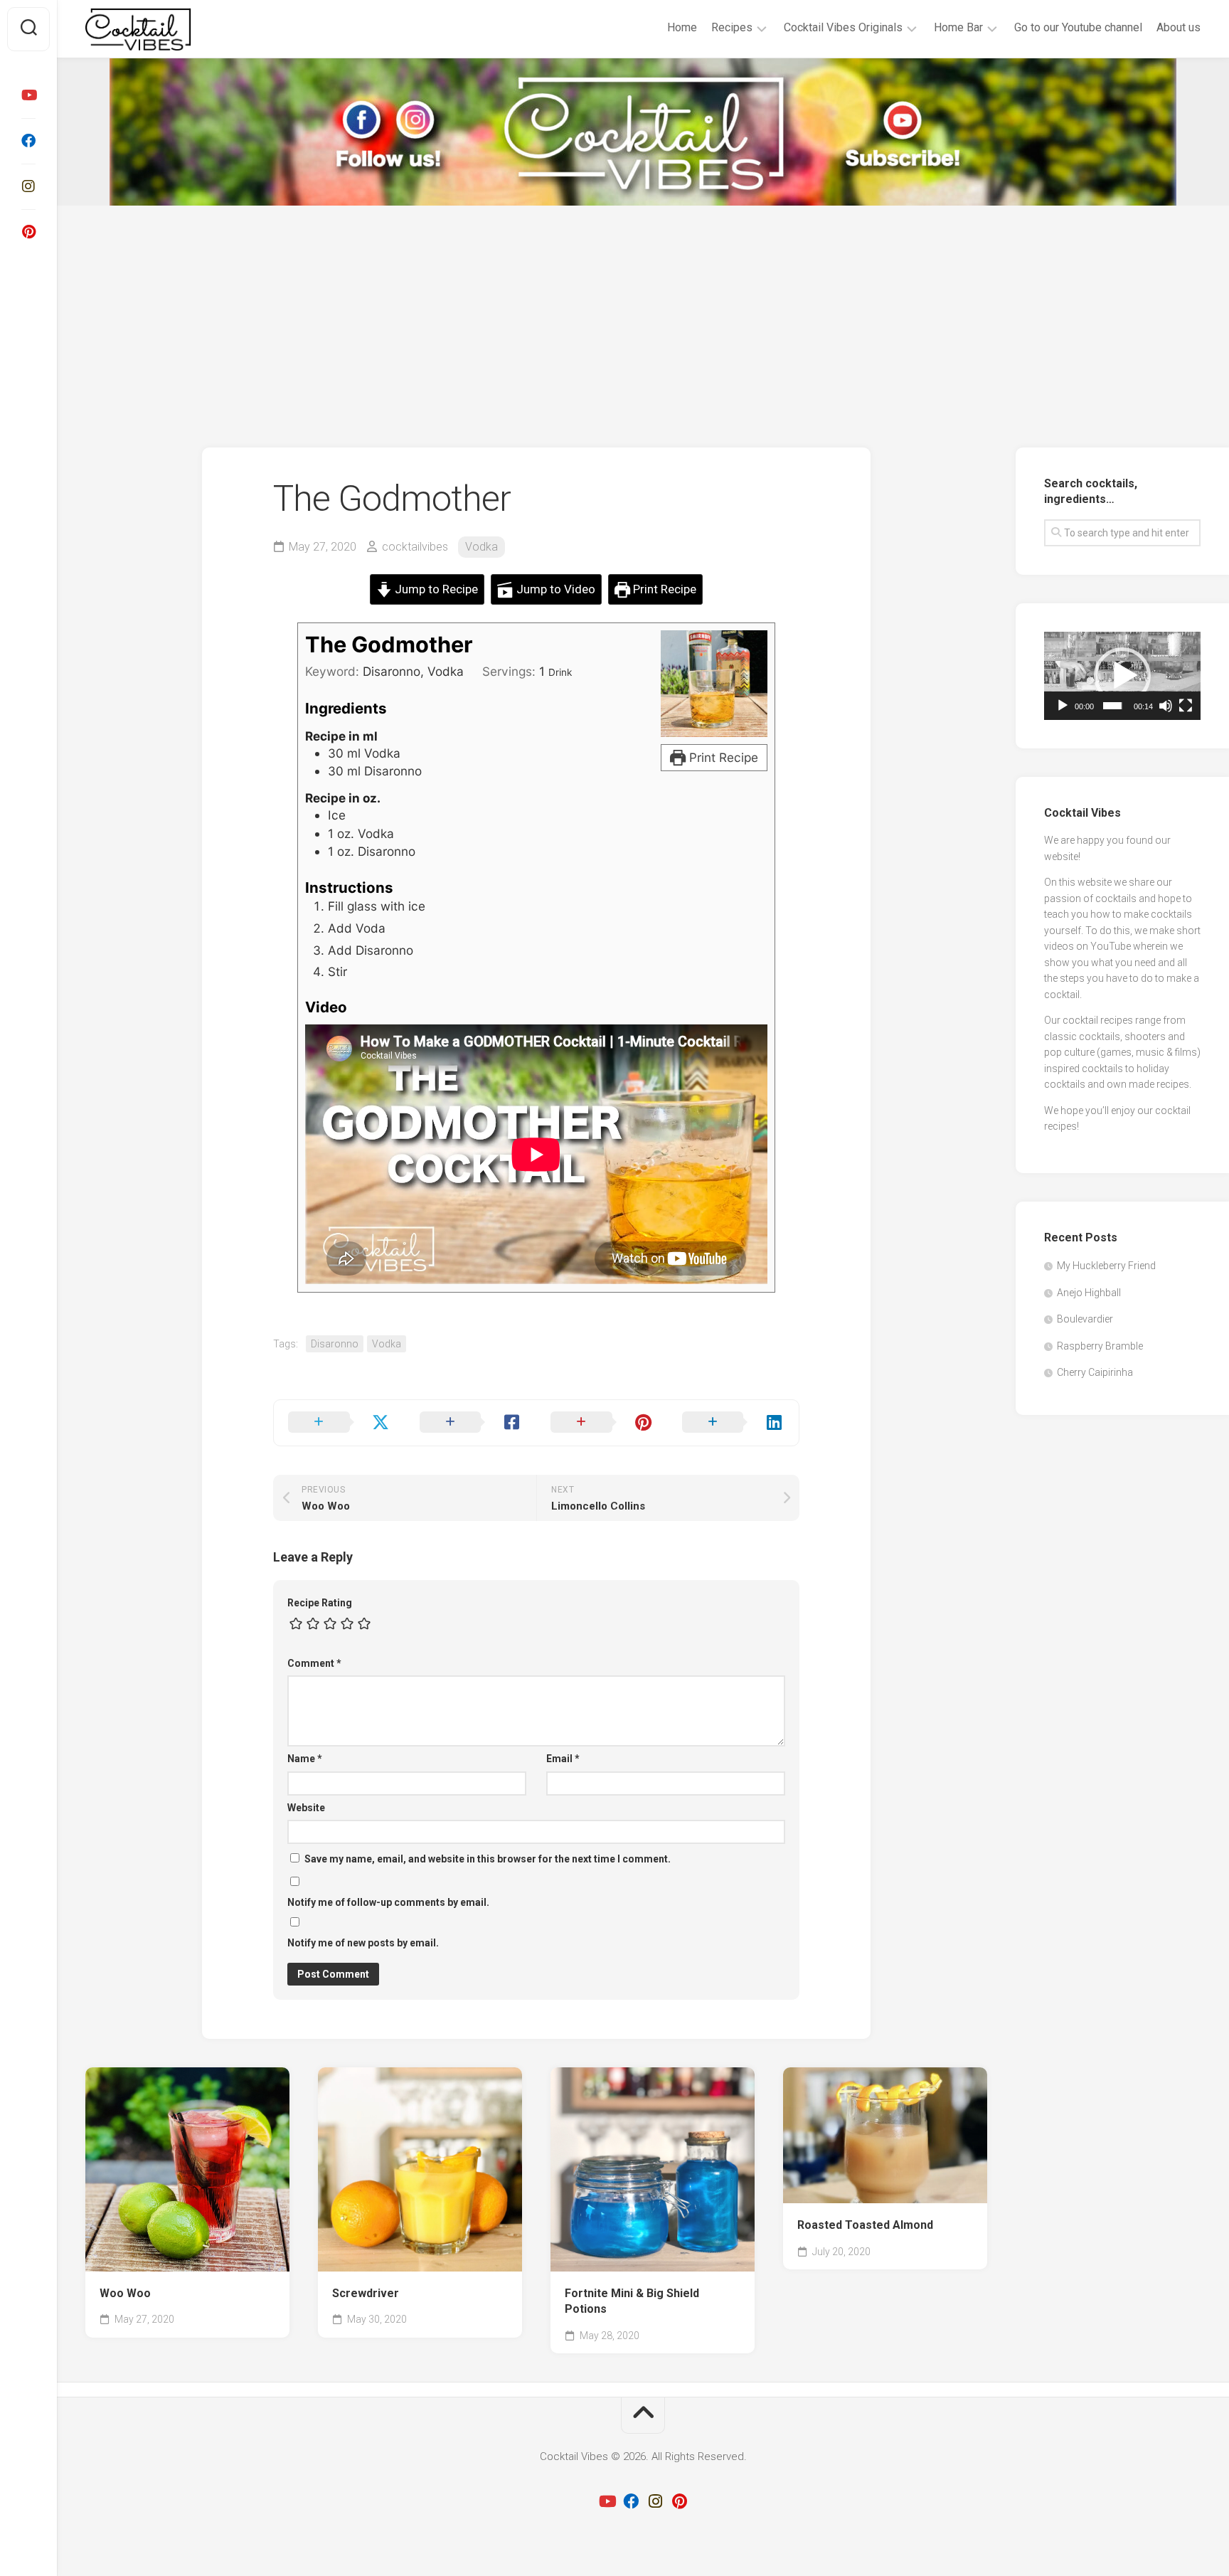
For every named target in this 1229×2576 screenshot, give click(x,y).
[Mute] (1166, 706)
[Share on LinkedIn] (734, 1423)
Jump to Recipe (435, 589)
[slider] (1113, 706)
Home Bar (958, 27)
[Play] (1063, 706)
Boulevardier (1085, 1319)
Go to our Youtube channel (1078, 27)
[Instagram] (28, 186)
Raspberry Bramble (1100, 1346)
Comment (314, 1663)
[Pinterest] (28, 232)
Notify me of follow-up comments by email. (388, 1902)
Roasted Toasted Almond (865, 2225)
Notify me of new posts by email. (363, 1943)
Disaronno (335, 1344)
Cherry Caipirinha (1095, 1372)
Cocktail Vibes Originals (843, 27)
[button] (1122, 676)
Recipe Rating (320, 1603)
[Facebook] (28, 141)
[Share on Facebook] (471, 1423)
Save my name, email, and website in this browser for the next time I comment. (488, 1859)
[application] (1122, 676)
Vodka (482, 547)
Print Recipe (663, 589)
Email (563, 1759)
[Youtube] (28, 95)
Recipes (732, 27)
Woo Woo (125, 2293)
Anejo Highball (1089, 1293)
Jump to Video (554, 589)
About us (1179, 27)
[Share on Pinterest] (602, 1423)
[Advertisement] (643, 312)
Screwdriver (366, 2293)
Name (305, 1759)
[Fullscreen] (1186, 706)
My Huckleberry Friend (1106, 1266)
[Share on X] (340, 1423)
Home (682, 27)
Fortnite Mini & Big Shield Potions (632, 2301)
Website (306, 1808)
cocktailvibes (415, 547)
